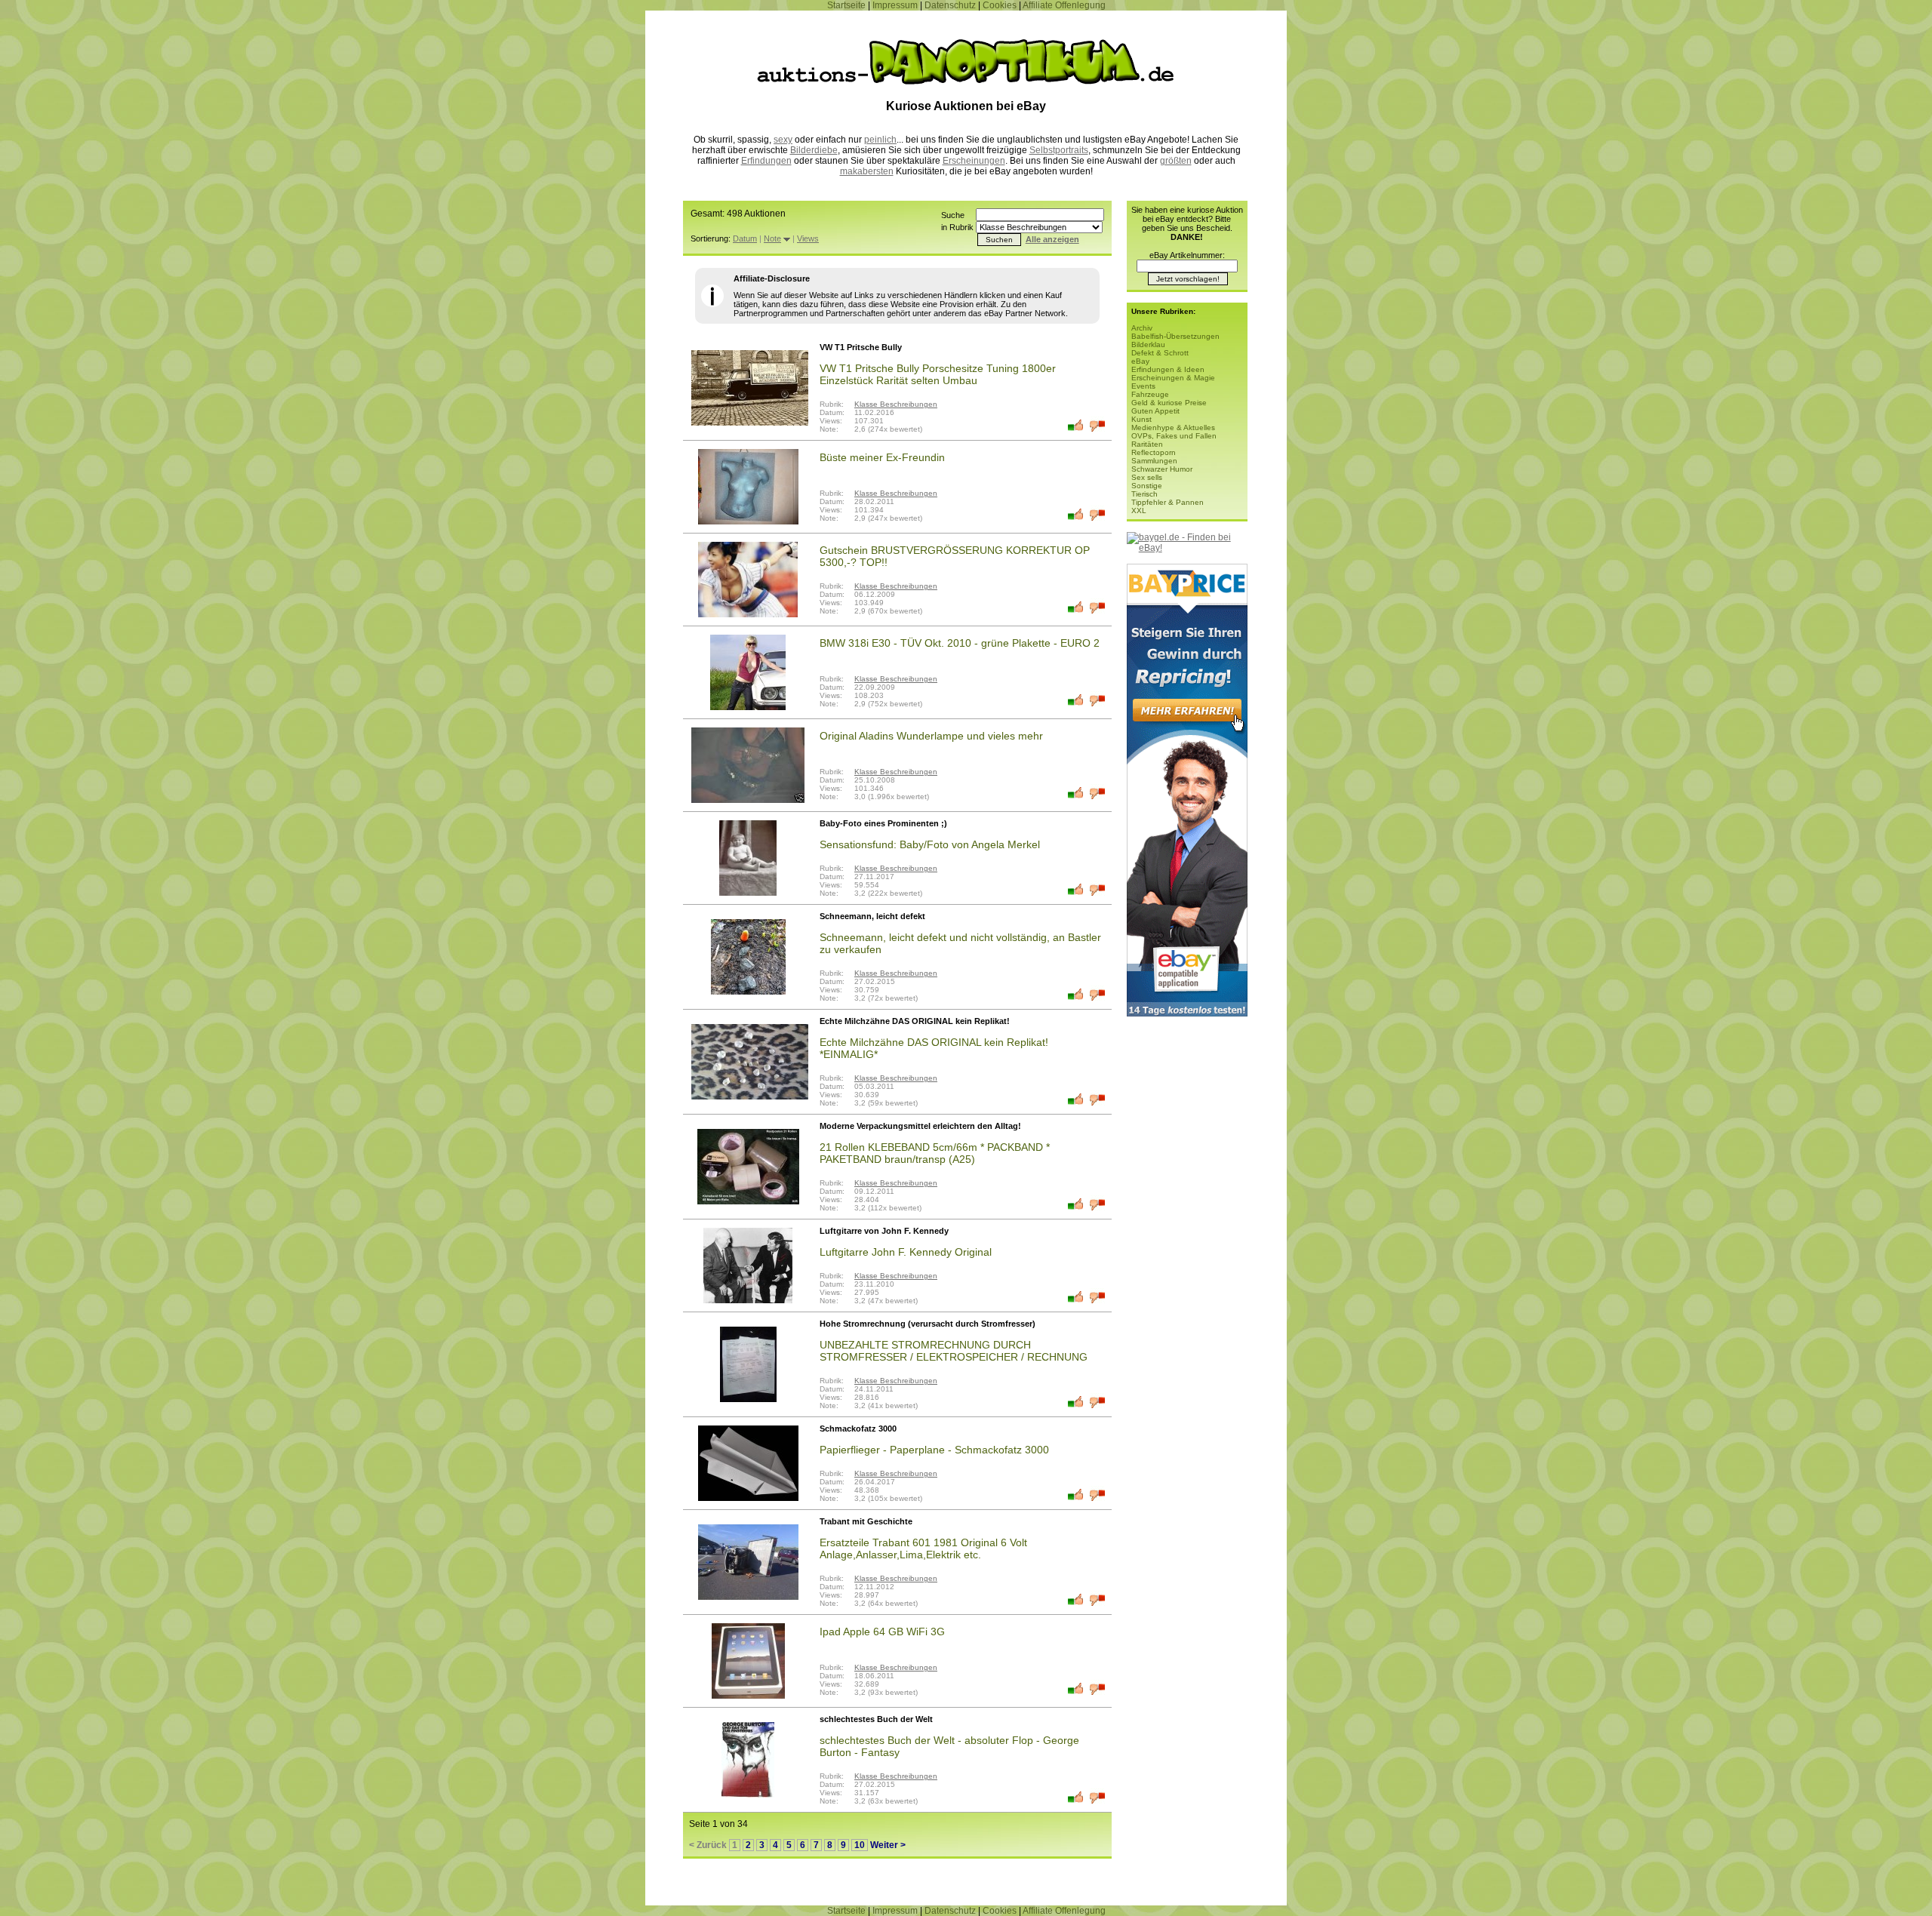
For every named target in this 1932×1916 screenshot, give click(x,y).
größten (1176, 161)
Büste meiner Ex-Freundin (882, 457)
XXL (1139, 511)
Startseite (846, 5)
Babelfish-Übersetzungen (1175, 336)
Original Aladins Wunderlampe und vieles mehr (931, 736)
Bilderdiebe (814, 150)
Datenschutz (950, 5)
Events (1143, 386)
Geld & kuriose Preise (1169, 403)
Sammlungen (1154, 461)
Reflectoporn (1154, 452)
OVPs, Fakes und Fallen (1174, 436)
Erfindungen (766, 161)
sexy (783, 140)
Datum (745, 238)
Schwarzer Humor (1162, 469)
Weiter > (888, 1845)
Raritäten (1147, 444)
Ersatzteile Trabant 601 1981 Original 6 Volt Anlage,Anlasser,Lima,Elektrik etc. (923, 1548)
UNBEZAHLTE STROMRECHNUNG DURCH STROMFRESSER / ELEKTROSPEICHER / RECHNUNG (954, 1351)
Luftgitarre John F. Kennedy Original (906, 1252)
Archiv (1142, 328)
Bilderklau (1148, 344)
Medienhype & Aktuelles (1173, 427)
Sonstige (1147, 486)
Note (772, 238)
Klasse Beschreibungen (896, 404)
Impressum (895, 5)
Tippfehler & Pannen (1168, 502)
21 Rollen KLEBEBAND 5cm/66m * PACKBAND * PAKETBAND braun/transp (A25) (935, 1153)
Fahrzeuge (1150, 394)
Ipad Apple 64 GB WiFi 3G (882, 1632)
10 (860, 1845)
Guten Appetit (1155, 411)
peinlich (880, 140)
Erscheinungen (974, 161)
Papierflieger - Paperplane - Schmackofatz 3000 (934, 1450)
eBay (1140, 361)
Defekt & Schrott (1160, 353)
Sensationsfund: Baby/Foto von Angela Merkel (930, 844)
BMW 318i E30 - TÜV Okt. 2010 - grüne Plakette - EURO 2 (960, 643)
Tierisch (1144, 494)
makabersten (867, 171)
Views (808, 238)
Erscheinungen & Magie (1173, 378)
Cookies (1000, 5)
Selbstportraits (1059, 150)
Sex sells (1147, 477)
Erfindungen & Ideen (1168, 369)
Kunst (1141, 419)
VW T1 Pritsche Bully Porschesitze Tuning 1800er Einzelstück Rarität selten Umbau (938, 374)
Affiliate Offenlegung (1064, 5)
